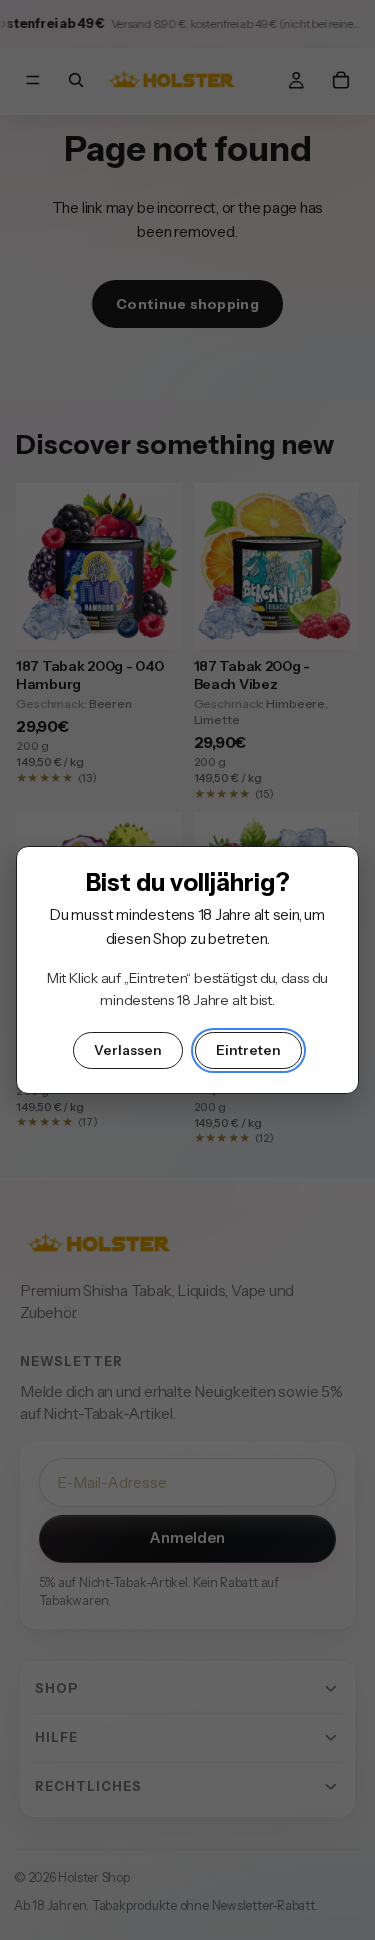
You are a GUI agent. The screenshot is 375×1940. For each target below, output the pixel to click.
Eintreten (248, 1050)
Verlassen (128, 1050)
